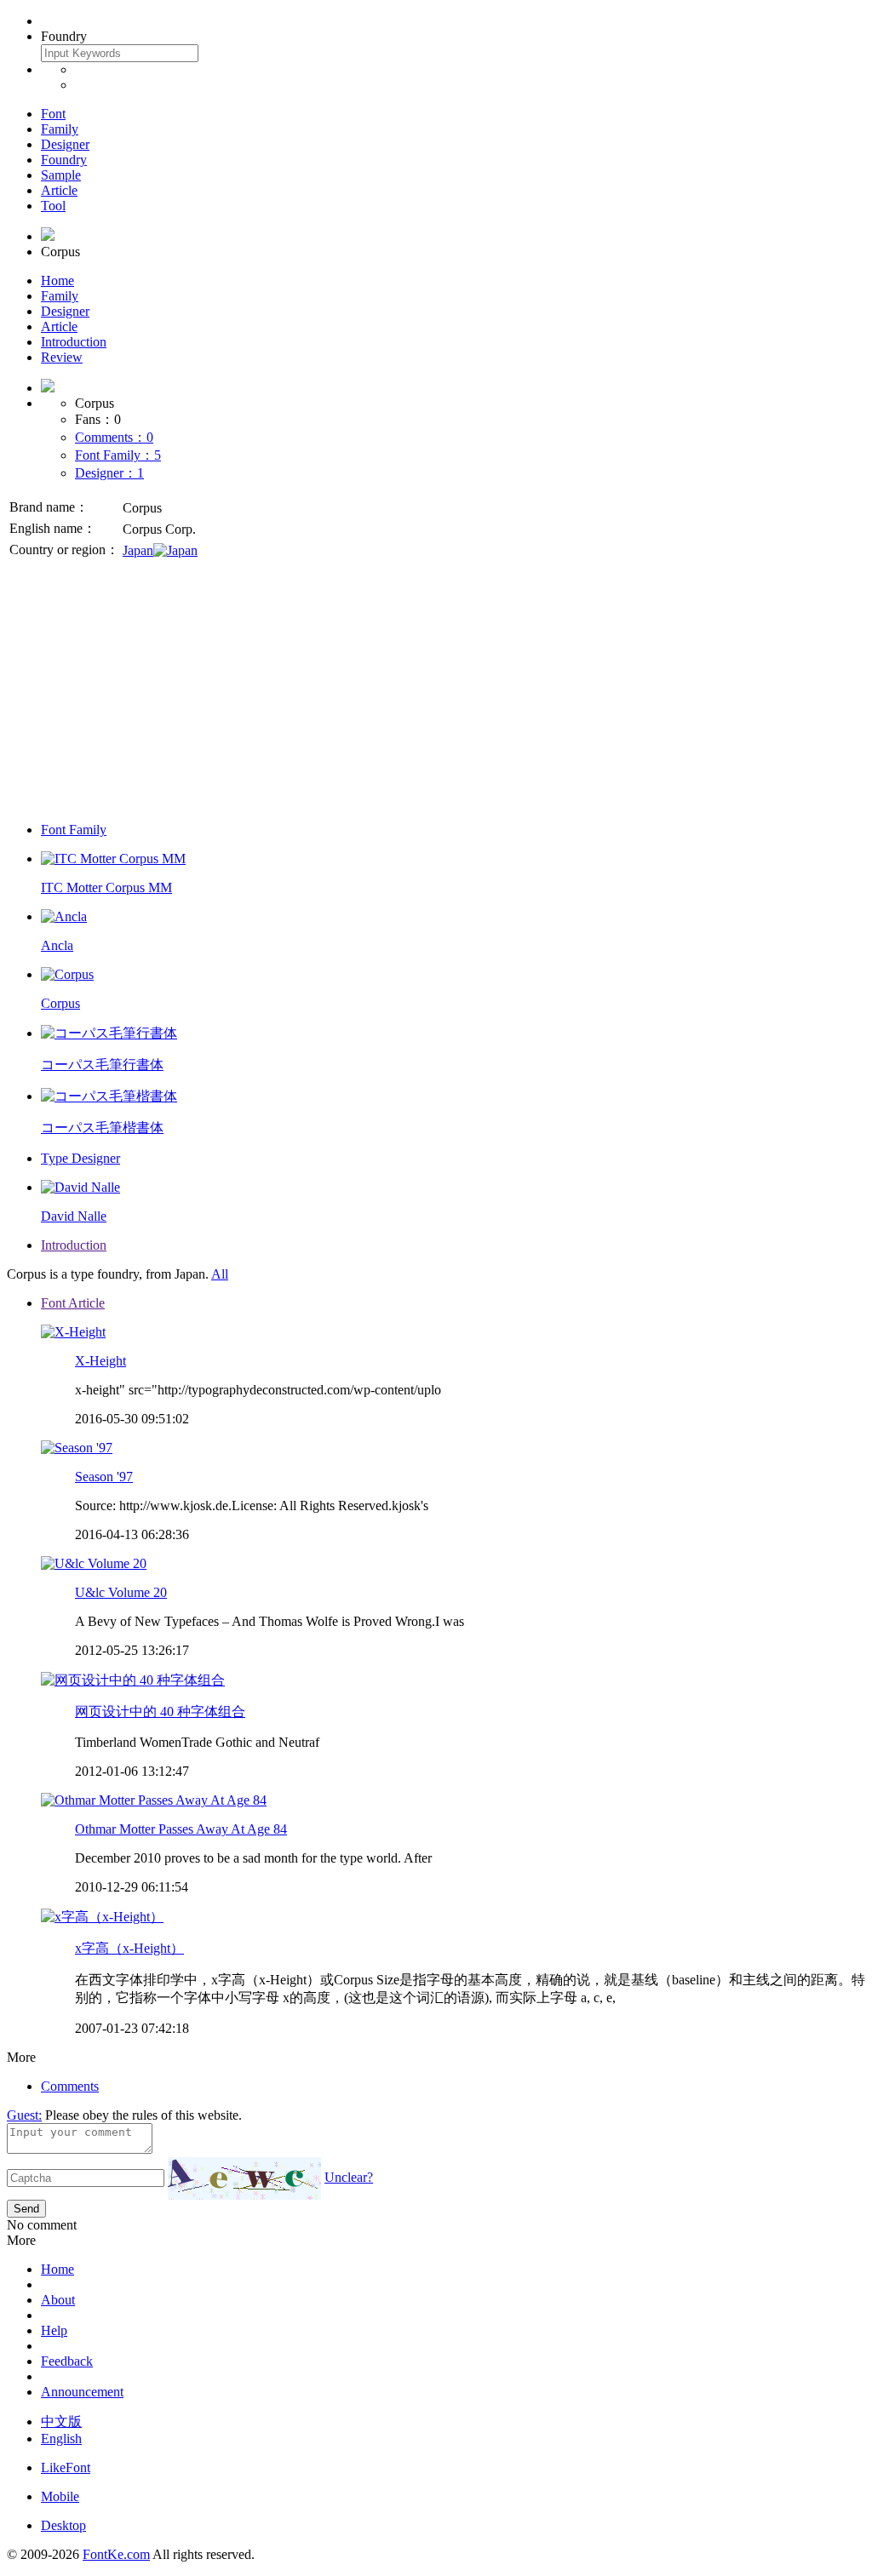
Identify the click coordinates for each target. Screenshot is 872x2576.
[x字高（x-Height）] (102, 1917)
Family (60, 129)
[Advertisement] (436, 690)
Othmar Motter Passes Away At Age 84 (181, 1829)
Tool (53, 206)
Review (62, 357)
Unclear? (349, 2177)
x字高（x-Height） (129, 1948)
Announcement (82, 2392)
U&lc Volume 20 (121, 1592)
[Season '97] (77, 1448)
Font (53, 114)
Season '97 (104, 1477)
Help (54, 2330)
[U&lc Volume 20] (94, 1563)
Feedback (67, 2361)
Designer (65, 144)
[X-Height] (73, 1332)
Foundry (64, 160)
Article (59, 190)
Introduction (74, 342)
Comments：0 (114, 437)
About (58, 2300)
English (61, 2439)
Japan (138, 550)
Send (26, 2209)
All (220, 1274)
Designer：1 (109, 473)
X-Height (100, 1361)
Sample (61, 175)
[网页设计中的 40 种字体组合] (133, 1680)
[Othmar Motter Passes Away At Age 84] (154, 1800)
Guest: (24, 2115)
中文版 (61, 2421)
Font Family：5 (118, 455)
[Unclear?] (244, 2178)
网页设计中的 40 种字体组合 (160, 1712)
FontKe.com (116, 2554)
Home (57, 280)
